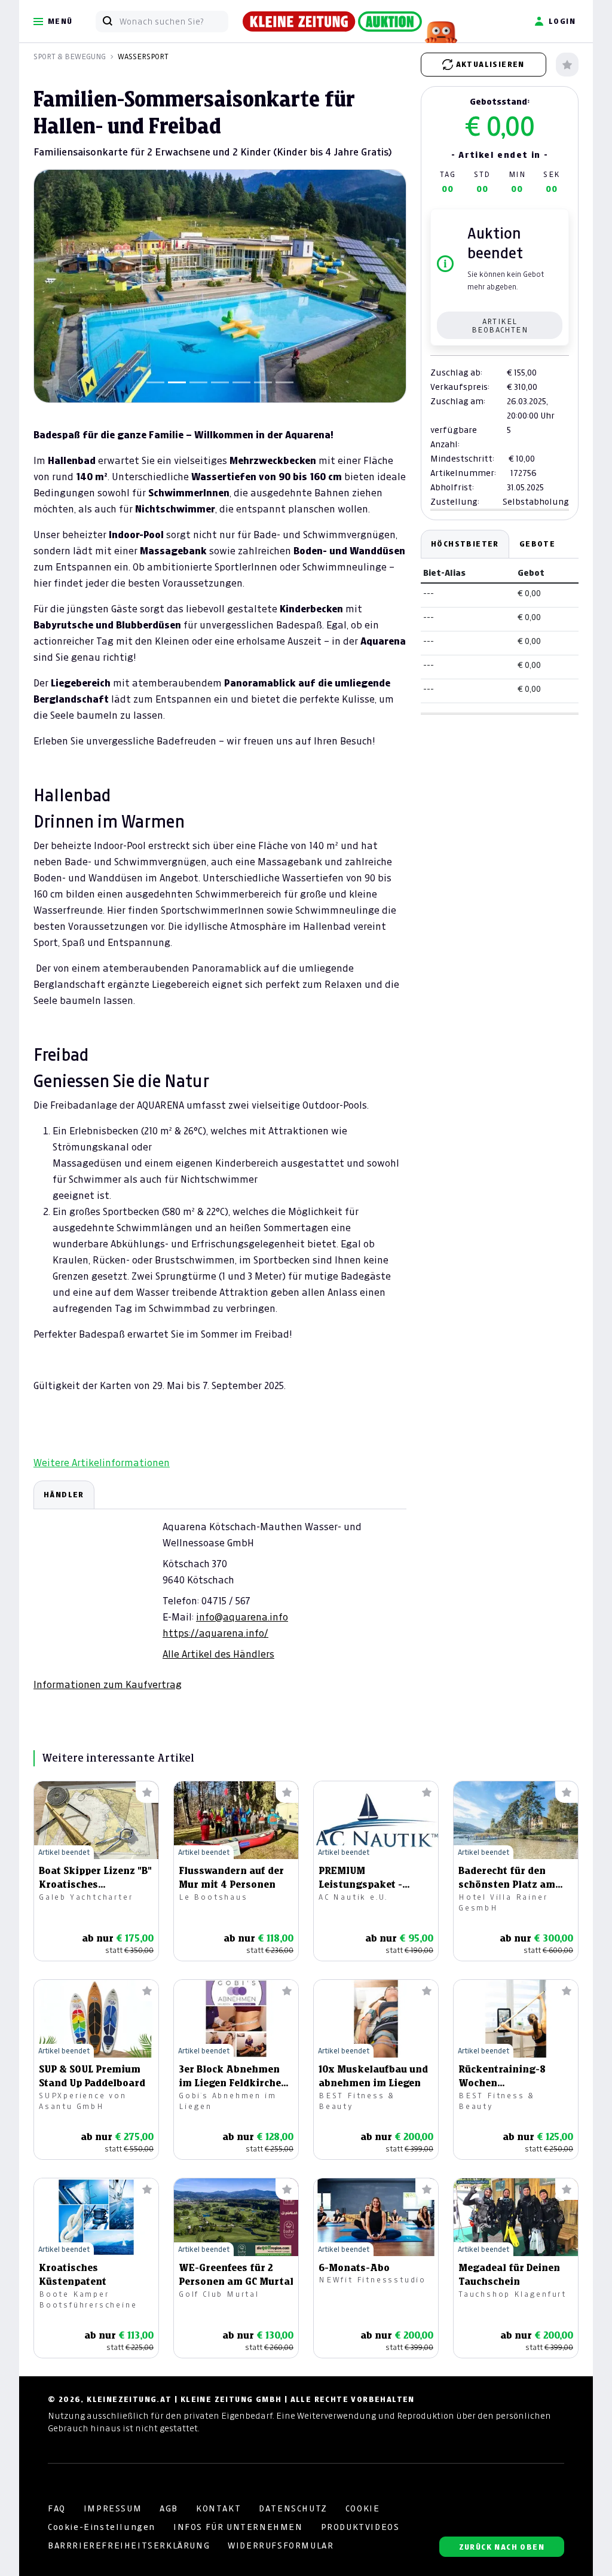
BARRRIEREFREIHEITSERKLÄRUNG (129, 2546)
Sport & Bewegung (70, 57)
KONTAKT (218, 2508)
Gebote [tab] (537, 544)
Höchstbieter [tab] (465, 544)
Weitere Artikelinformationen (102, 1463)
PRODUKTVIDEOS (360, 2527)
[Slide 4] (220, 382)
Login (562, 21)
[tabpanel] (220, 1586)
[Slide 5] (241, 382)
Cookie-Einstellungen (102, 2527)
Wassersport (143, 57)
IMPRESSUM (113, 2508)
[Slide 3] (198, 382)
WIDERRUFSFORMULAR (281, 2546)
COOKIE (363, 2508)
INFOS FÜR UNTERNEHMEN (238, 2527)
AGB (169, 2508)
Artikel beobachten (500, 326)
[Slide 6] (263, 382)
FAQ (57, 2508)
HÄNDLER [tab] (64, 1495)
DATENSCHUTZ (293, 2508)
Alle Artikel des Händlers (218, 1654)
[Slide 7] (284, 382)
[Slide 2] (177, 382)
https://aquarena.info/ (215, 1633)
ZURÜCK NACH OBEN (502, 2547)
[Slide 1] (155, 382)
